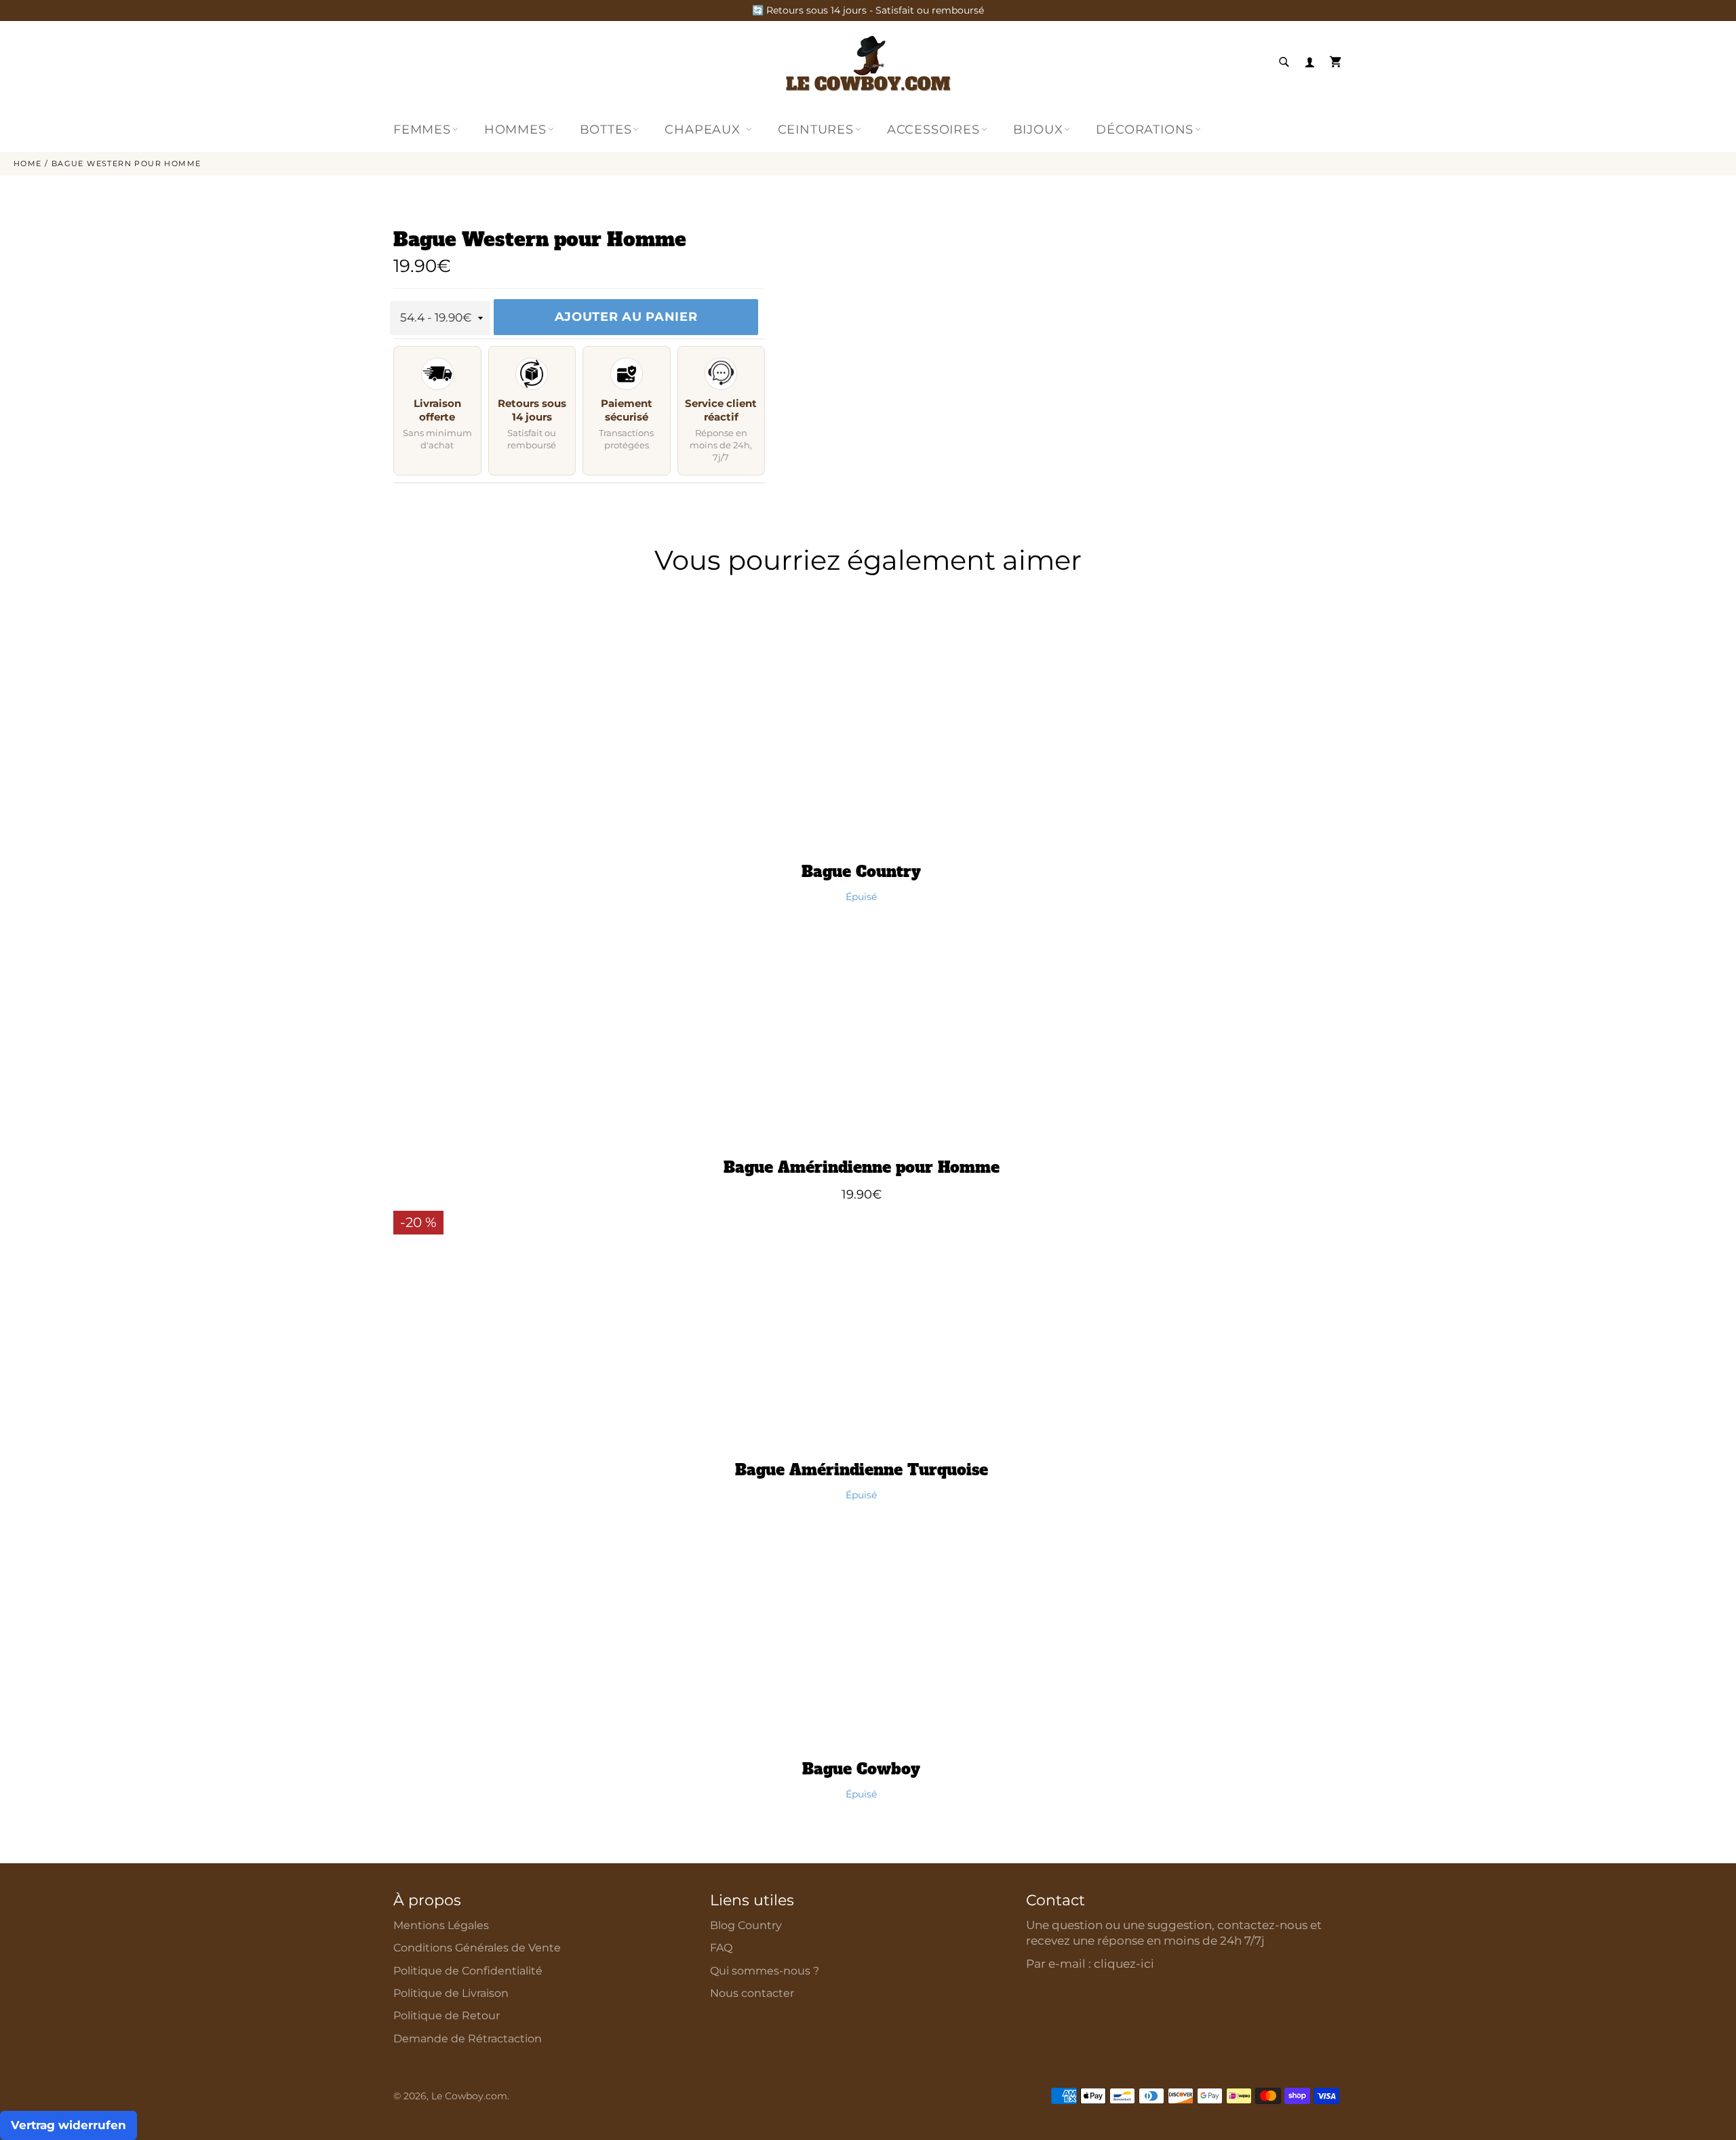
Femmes (422, 130)
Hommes (515, 130)
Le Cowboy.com (469, 2096)
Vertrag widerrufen (68, 2125)
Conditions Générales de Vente (477, 1948)
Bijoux (1038, 130)
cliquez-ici (1124, 1964)
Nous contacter (752, 1993)
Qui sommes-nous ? (765, 1971)
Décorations (1145, 130)
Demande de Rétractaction (468, 2039)
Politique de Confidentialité (468, 1971)
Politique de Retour (447, 2016)
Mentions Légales (441, 1925)
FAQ (721, 1948)
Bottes (606, 130)
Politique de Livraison (451, 1993)
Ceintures (816, 130)
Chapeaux (704, 130)
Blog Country (746, 1925)
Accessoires (933, 130)
